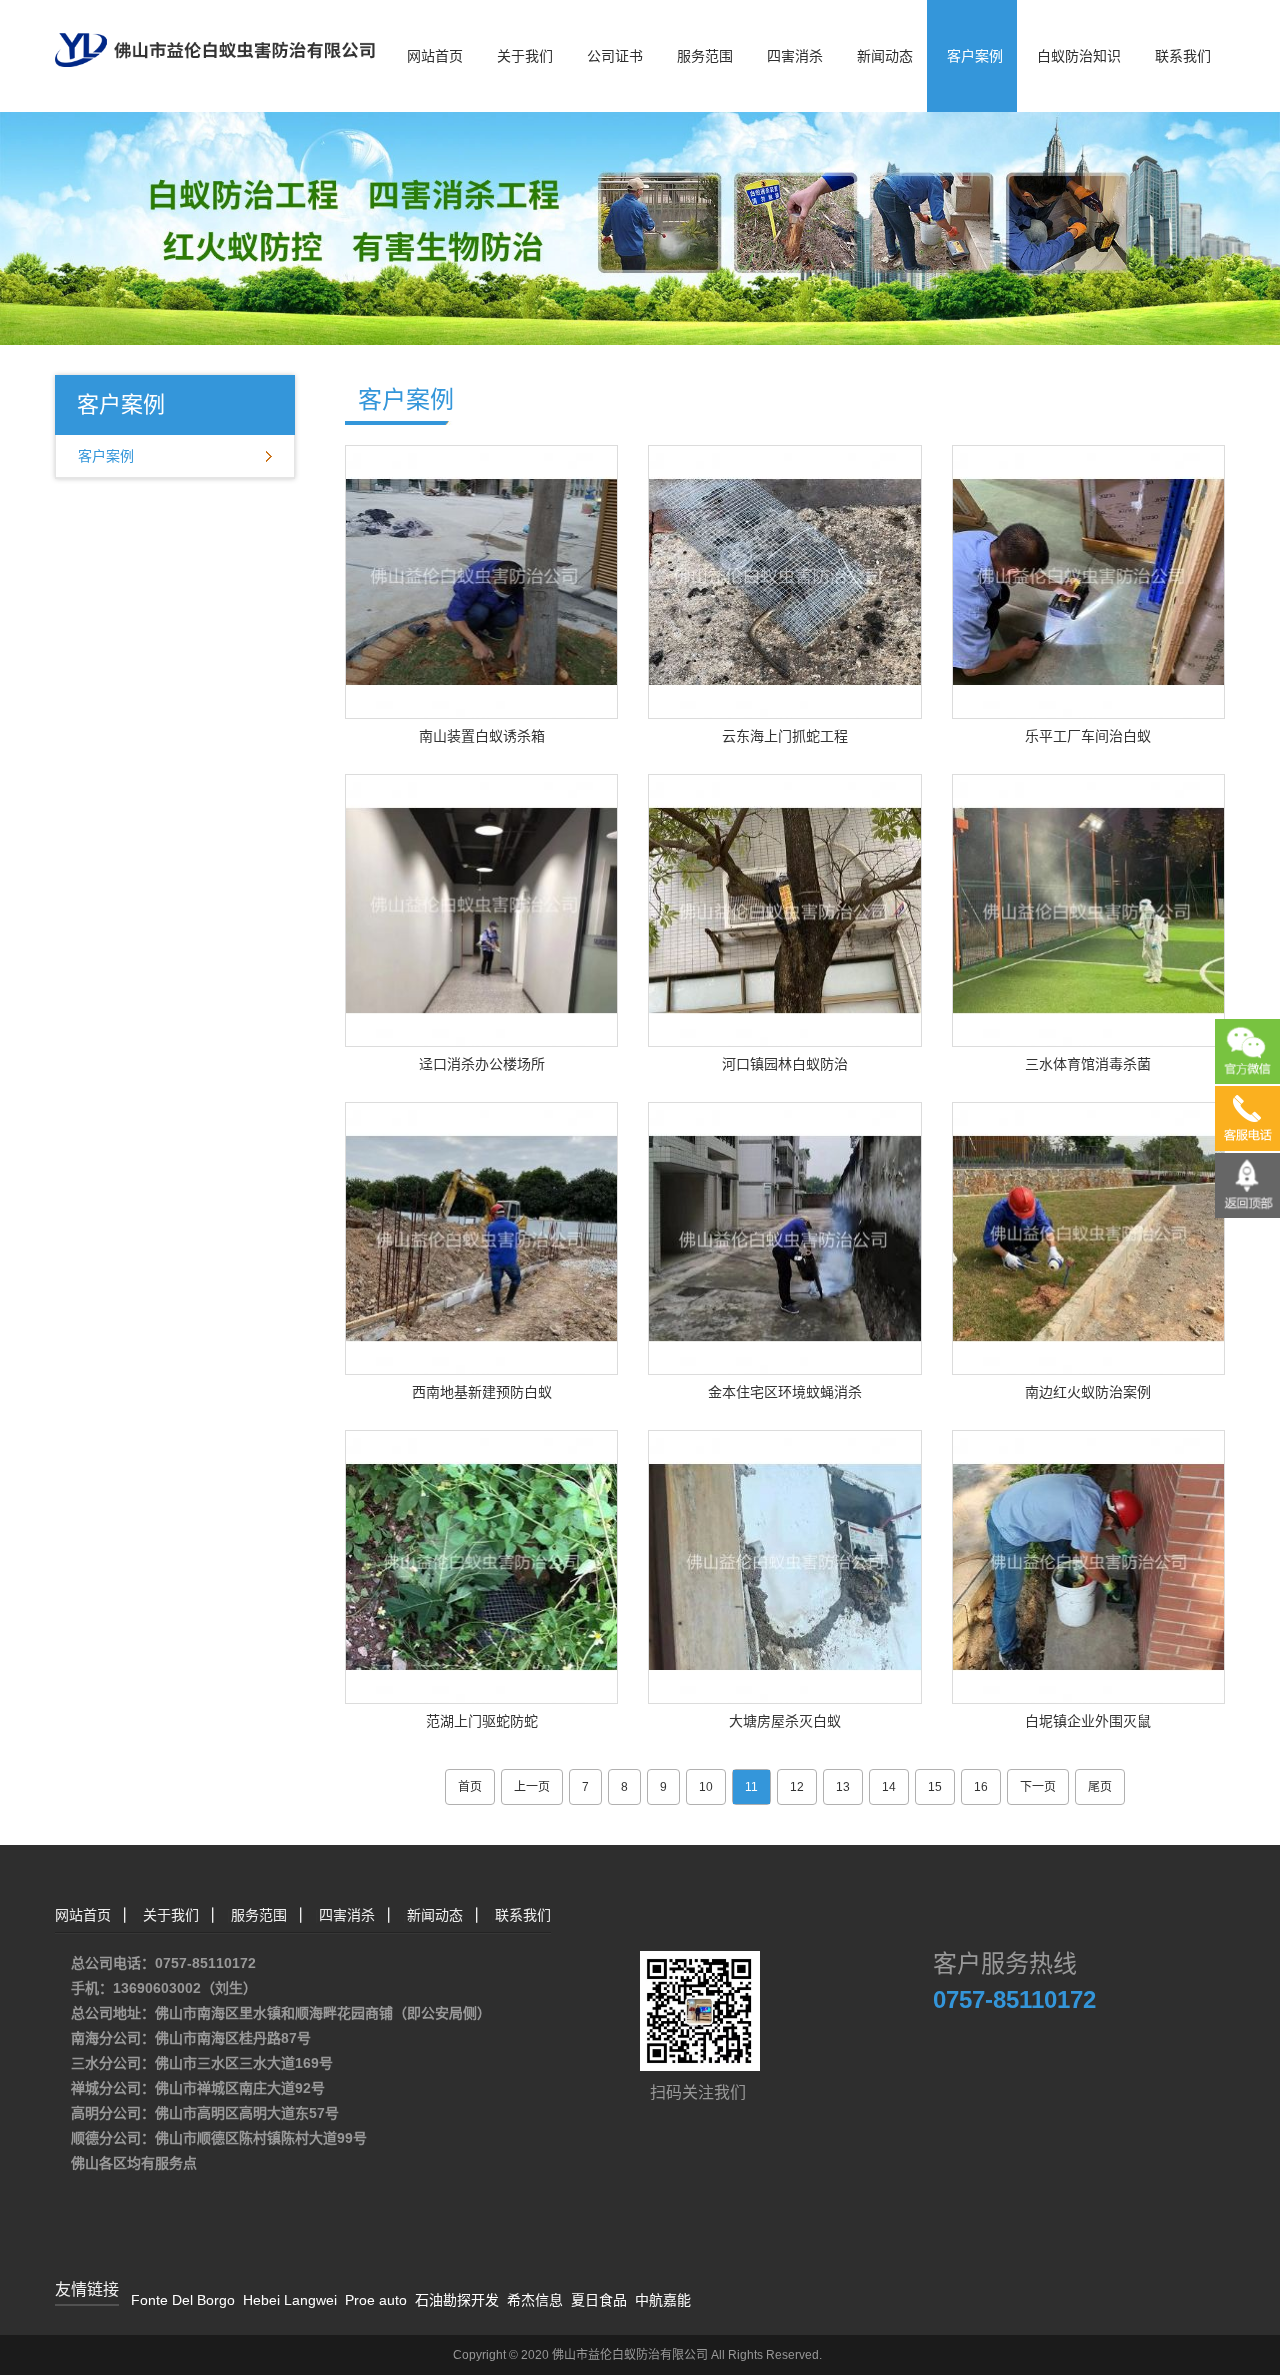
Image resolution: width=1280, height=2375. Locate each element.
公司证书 (615, 56)
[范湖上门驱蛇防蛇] (481, 1566)
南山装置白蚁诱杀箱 (482, 736)
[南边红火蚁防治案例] (1088, 1237)
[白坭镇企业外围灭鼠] (1088, 1566)
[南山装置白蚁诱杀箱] (481, 581)
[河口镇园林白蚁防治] (784, 909)
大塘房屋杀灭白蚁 (785, 1721)
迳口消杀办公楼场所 (482, 1064)
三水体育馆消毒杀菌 (1088, 1064)
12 (797, 1787)
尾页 (1100, 1787)
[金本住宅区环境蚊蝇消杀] (784, 1237)
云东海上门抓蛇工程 (785, 736)
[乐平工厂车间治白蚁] (1088, 581)
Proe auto (376, 2300)
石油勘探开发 (457, 2300)
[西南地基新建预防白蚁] (481, 1237)
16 (981, 1787)
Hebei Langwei (290, 2300)
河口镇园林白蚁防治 (785, 1064)
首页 (470, 1787)
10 (706, 1787)
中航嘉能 (663, 2300)
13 (843, 1787)
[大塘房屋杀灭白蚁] (784, 1566)
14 (889, 1787)
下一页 (1038, 1787)
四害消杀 (795, 56)
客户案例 (975, 56)
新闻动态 (885, 56)
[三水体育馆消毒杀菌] (1088, 909)
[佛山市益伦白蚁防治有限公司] (215, 32)
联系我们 (1183, 56)
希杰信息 (535, 2300)
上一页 (532, 1787)
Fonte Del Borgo (183, 2300)
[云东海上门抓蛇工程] (784, 581)
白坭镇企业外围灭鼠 (1088, 1721)
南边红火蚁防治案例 (1088, 1392)
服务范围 (705, 56)
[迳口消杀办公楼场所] (481, 909)
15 (935, 1787)
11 (751, 1787)
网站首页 (435, 56)
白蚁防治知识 (1079, 56)
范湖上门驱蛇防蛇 (482, 1721)
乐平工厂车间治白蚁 (1088, 736)
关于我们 (525, 56)
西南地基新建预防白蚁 (482, 1392)
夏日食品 (599, 2300)
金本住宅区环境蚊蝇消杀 (785, 1392)
